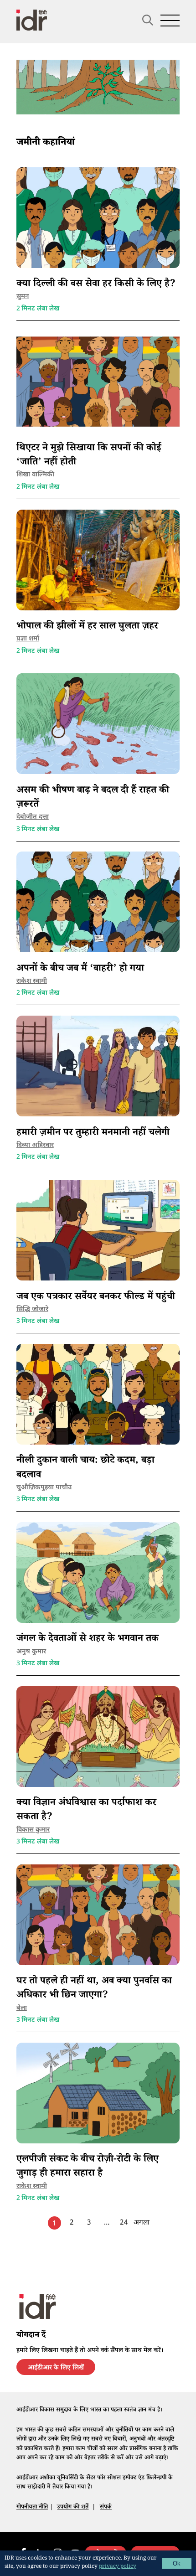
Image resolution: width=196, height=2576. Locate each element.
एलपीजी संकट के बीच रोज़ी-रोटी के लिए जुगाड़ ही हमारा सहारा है (88, 2167)
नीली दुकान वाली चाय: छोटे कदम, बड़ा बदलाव (85, 1468)
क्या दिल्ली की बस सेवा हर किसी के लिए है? (96, 285)
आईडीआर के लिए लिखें (56, 2369)
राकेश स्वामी (32, 981)
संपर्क (106, 2508)
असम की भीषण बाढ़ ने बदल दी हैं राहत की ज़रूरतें (93, 798)
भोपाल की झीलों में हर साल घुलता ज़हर (87, 627)
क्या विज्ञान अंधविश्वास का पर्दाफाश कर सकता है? (86, 1811)
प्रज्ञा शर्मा (28, 639)
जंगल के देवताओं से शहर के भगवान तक (88, 1639)
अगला (142, 2223)
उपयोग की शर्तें (73, 2508)
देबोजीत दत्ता (33, 817)
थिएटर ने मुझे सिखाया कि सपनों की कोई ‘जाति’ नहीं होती (89, 456)
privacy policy (118, 2567)
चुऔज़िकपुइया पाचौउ (44, 1488)
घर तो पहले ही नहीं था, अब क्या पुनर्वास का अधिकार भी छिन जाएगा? (94, 1989)
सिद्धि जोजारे (32, 1309)
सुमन (23, 297)
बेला (22, 2008)
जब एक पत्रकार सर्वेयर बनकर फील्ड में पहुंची (96, 1298)
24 (124, 2223)
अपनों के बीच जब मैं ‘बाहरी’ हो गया (80, 969)
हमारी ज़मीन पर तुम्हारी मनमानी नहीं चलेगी (93, 1133)
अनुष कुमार (31, 1652)
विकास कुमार (33, 1830)
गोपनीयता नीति (32, 2508)
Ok (177, 2563)
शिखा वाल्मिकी (35, 475)
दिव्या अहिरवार (35, 1145)
